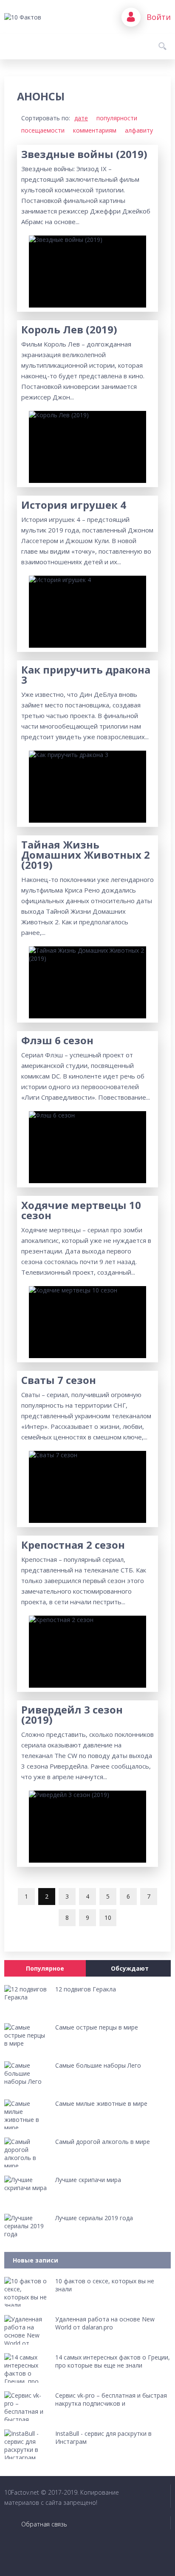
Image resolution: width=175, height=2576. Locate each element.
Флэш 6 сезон (57, 1040)
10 (108, 1917)
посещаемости (43, 130)
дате (81, 118)
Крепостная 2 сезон (73, 1545)
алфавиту (139, 130)
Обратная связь (44, 2524)
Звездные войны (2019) (84, 154)
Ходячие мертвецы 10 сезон (81, 1210)
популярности (117, 118)
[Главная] (36, 17)
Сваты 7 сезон (59, 1380)
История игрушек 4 (74, 505)
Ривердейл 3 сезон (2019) (72, 1715)
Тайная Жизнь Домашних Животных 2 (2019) (86, 855)
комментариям (95, 130)
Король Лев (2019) (69, 330)
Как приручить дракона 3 (86, 675)
